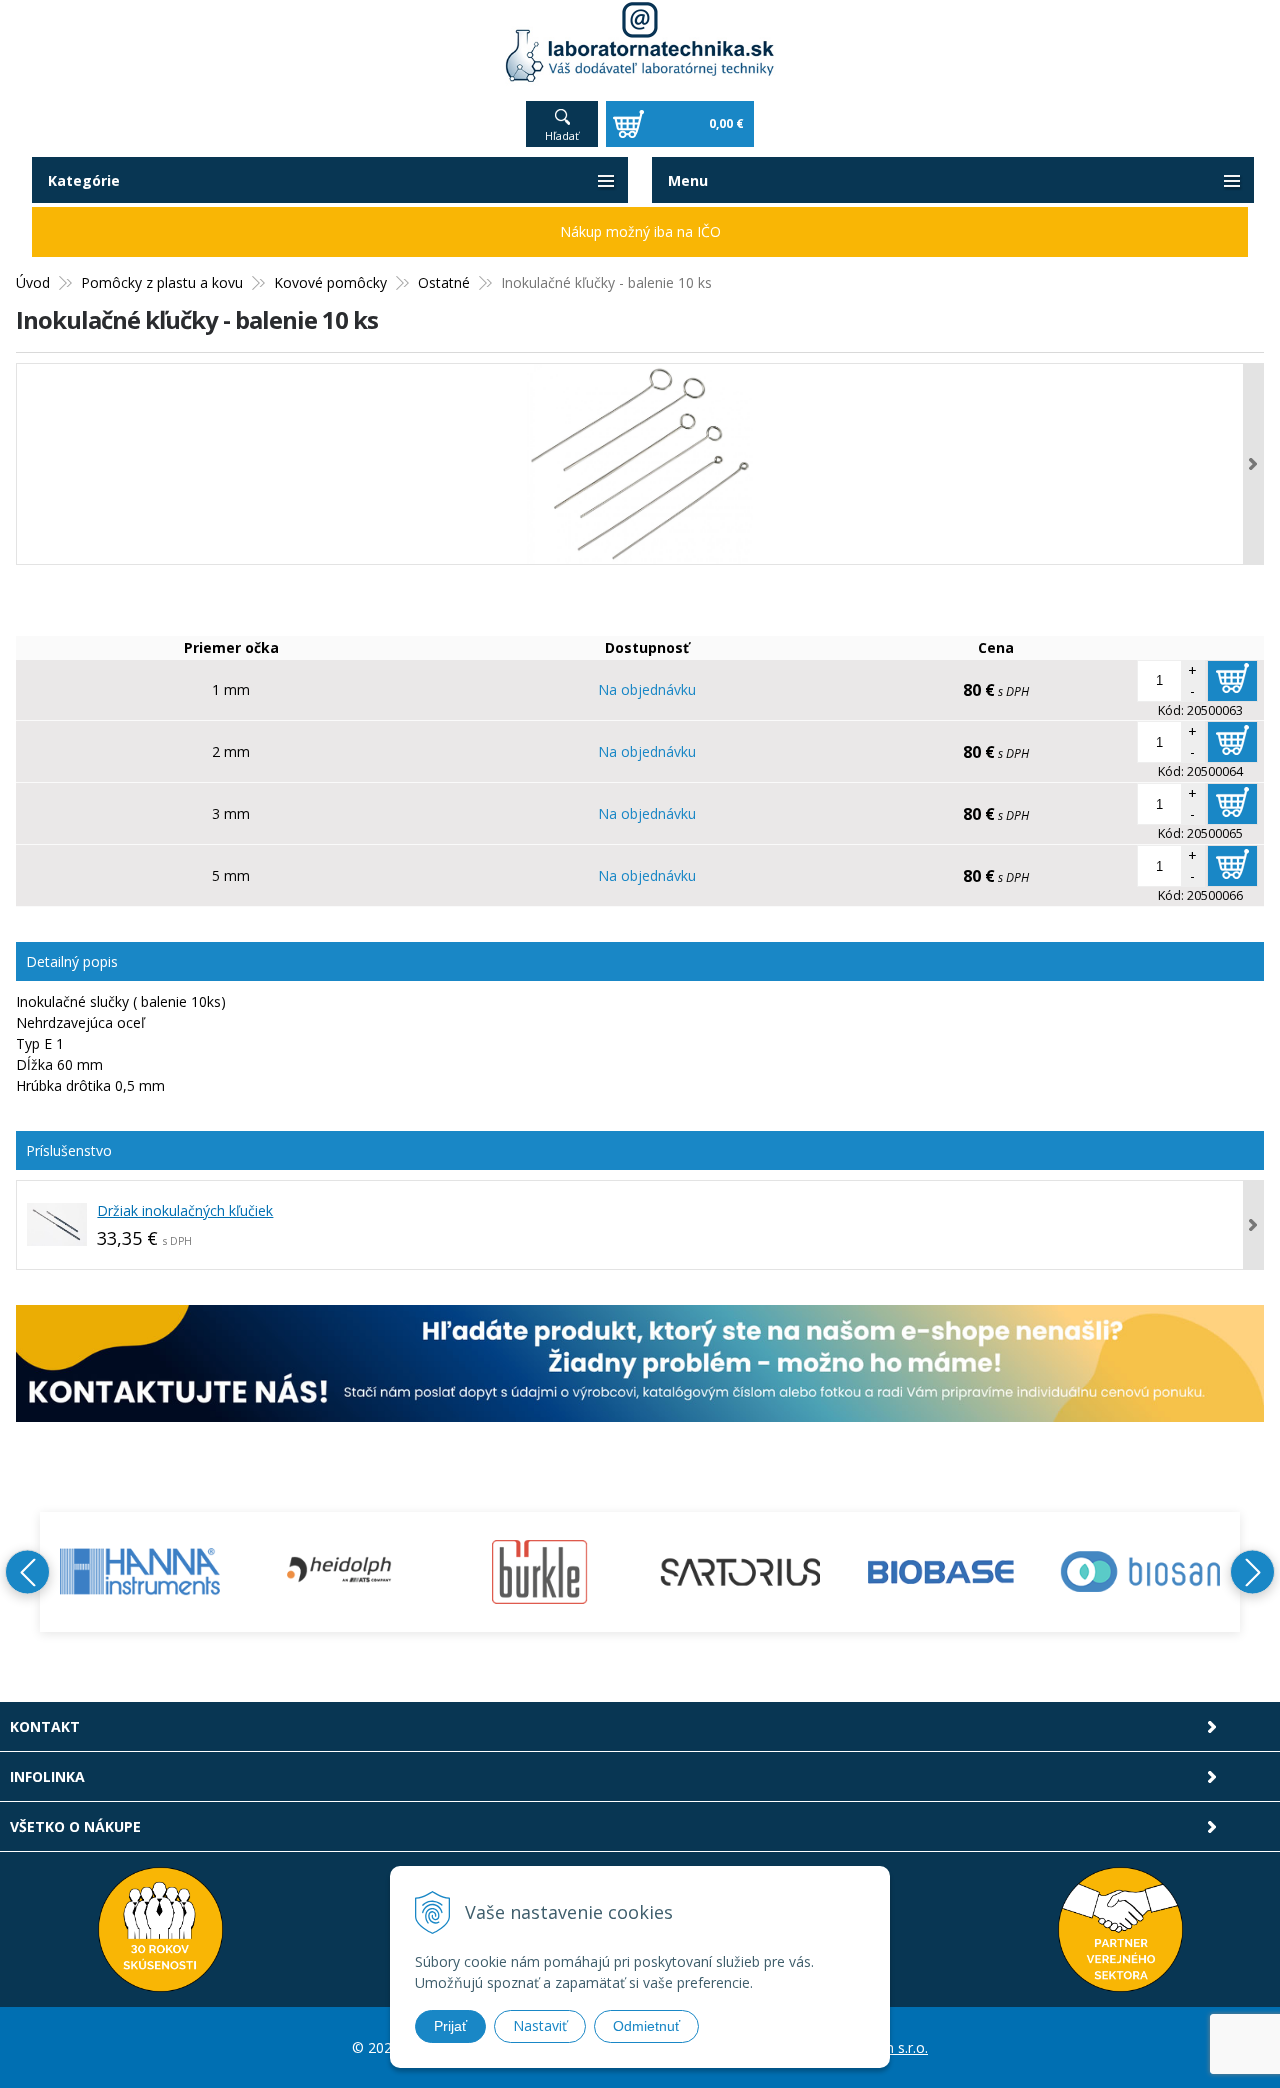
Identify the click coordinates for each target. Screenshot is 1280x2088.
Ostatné (444, 282)
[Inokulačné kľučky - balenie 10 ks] (639, 464)
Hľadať (562, 135)
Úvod (33, 282)
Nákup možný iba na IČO (640, 231)
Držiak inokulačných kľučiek (185, 1210)
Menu (688, 180)
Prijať (450, 2026)
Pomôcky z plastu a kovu (162, 282)
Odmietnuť (646, 2026)
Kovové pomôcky (330, 282)
